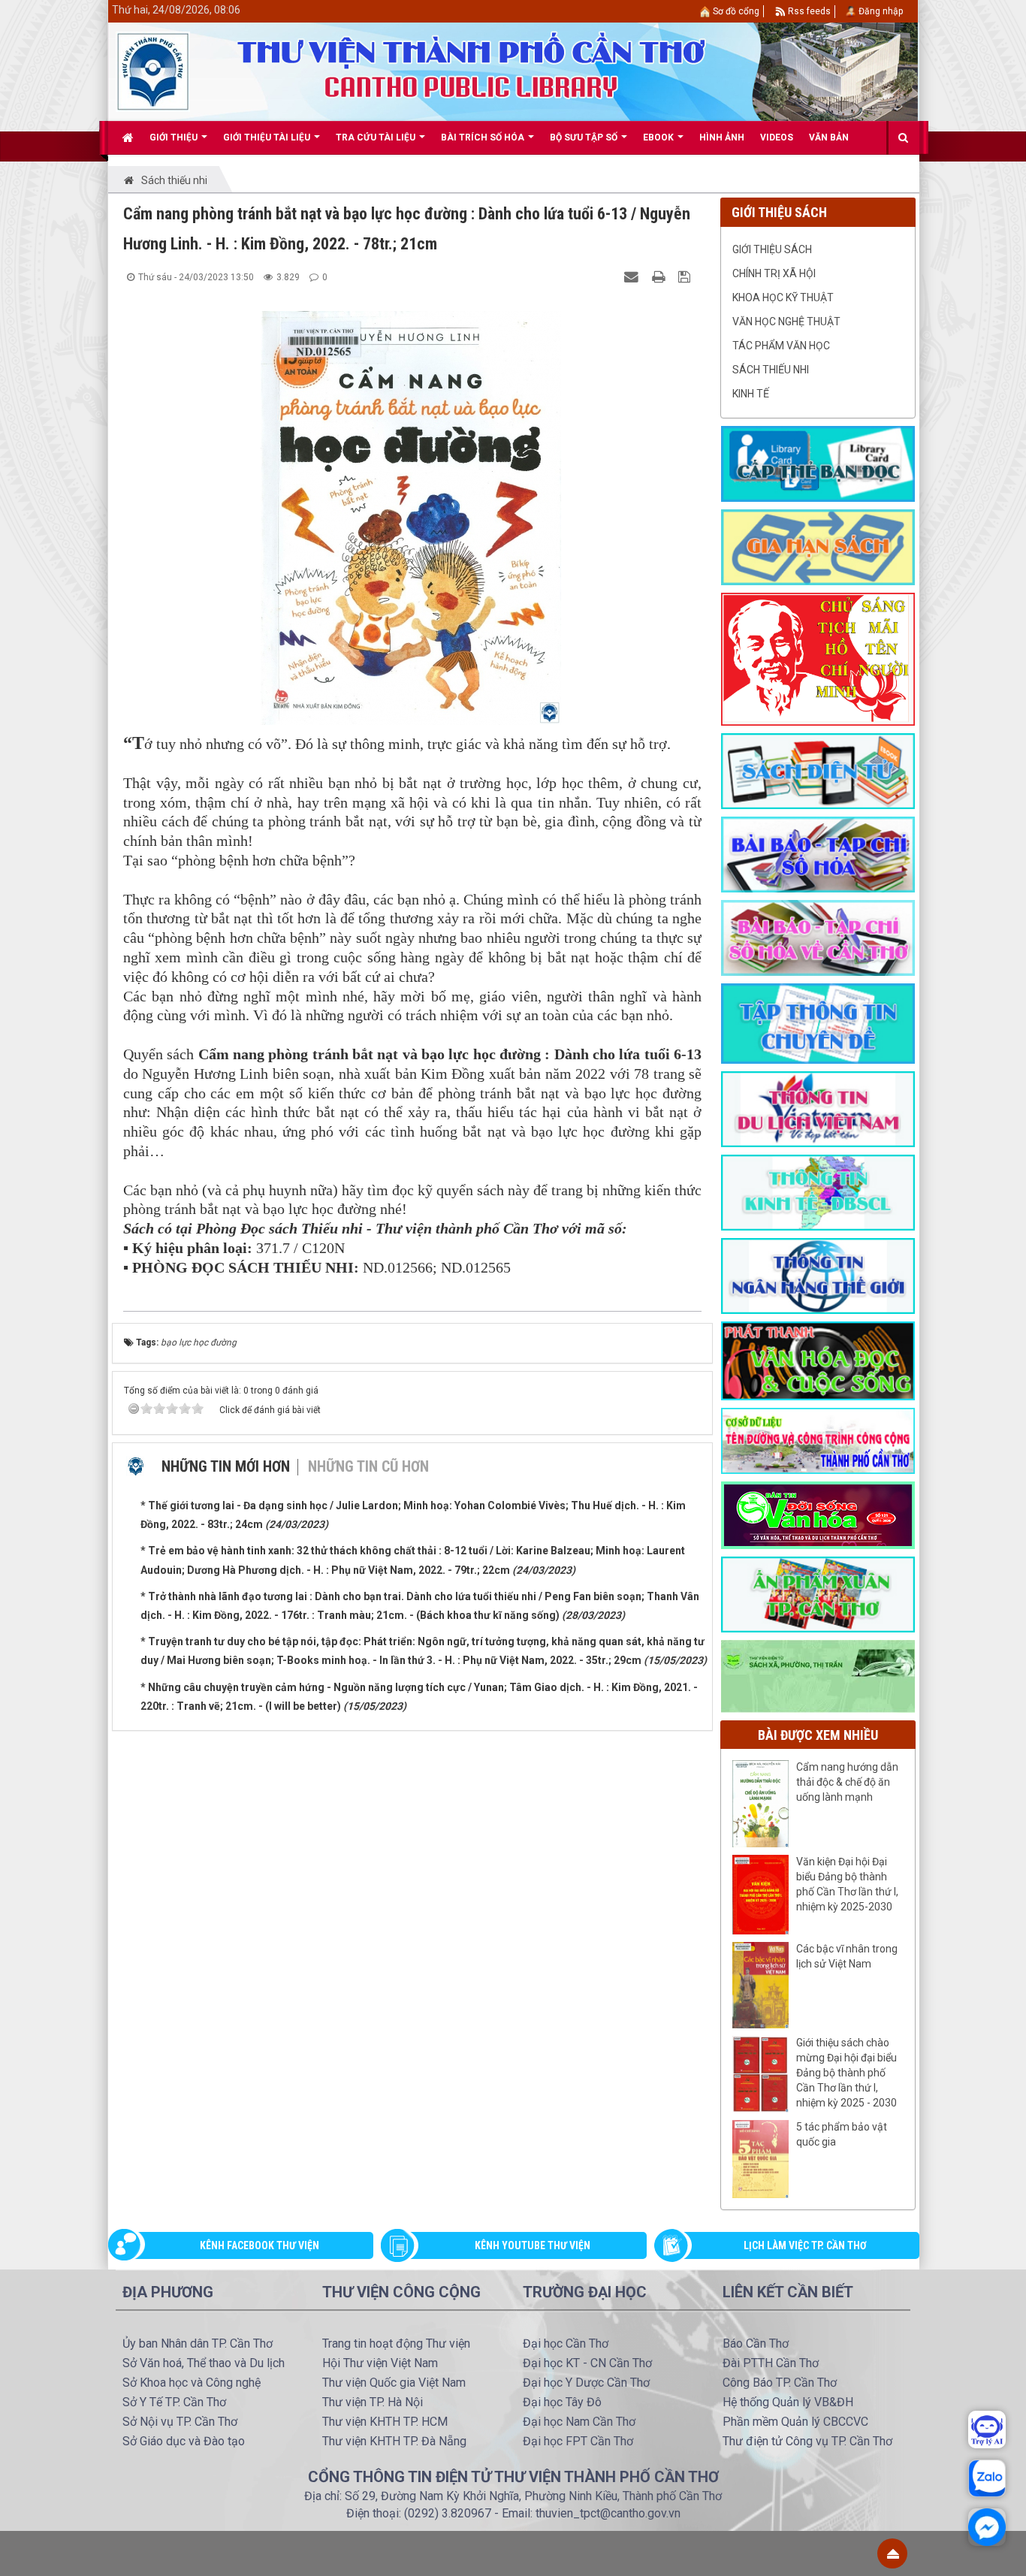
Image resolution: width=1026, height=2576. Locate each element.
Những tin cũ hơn (368, 1466)
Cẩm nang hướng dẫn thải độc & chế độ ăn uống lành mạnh (847, 1782)
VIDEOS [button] (777, 137)
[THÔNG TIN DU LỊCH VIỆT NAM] (818, 1108)
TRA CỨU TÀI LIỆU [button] (377, 137)
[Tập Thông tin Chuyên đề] (818, 1022)
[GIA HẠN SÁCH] (818, 546)
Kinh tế (751, 394)
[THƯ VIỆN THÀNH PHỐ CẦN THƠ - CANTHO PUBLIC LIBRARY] (153, 71)
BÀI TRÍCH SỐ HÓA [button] (484, 137)
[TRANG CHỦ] (128, 137)
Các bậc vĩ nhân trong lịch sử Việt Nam (847, 1956)
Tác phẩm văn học (781, 346)
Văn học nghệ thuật (786, 322)
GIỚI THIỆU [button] (175, 137)
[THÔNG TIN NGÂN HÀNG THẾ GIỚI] (818, 1275)
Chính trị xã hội (774, 273)
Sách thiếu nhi (771, 370)
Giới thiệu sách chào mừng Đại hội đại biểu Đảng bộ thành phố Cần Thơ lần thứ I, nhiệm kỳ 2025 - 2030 (846, 2073)
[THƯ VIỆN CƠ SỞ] (818, 1675)
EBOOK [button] (659, 137)
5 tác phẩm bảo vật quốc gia (842, 2134)
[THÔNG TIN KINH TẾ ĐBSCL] (818, 1191)
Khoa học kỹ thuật (783, 297)
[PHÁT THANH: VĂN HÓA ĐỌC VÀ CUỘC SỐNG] (818, 1360)
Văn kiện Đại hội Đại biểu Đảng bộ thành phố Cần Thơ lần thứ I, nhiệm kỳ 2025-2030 (847, 1884)
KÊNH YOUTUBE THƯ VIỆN (533, 2245)
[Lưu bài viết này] (686, 276)
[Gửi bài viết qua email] (633, 276)
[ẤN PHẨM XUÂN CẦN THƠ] (818, 1593)
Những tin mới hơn (226, 1466)
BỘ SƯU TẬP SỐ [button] (585, 137)
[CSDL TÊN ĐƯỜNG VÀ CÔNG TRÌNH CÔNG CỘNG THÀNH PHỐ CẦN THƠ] (818, 1440)
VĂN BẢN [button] (829, 137)
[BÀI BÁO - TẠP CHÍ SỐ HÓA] (818, 853)
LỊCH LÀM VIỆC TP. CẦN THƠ (805, 2245)
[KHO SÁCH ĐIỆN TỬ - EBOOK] (818, 770)
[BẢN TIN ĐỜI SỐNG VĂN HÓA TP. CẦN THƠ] (818, 1514)
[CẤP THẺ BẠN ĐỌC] (818, 463)
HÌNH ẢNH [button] (722, 137)
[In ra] (660, 276)
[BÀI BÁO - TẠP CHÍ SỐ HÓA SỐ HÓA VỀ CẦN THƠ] (818, 937)
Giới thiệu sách (772, 249)
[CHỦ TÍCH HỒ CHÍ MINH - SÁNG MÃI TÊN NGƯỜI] (818, 658)
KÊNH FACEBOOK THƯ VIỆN (260, 2245)
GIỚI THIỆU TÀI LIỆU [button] (268, 137)
